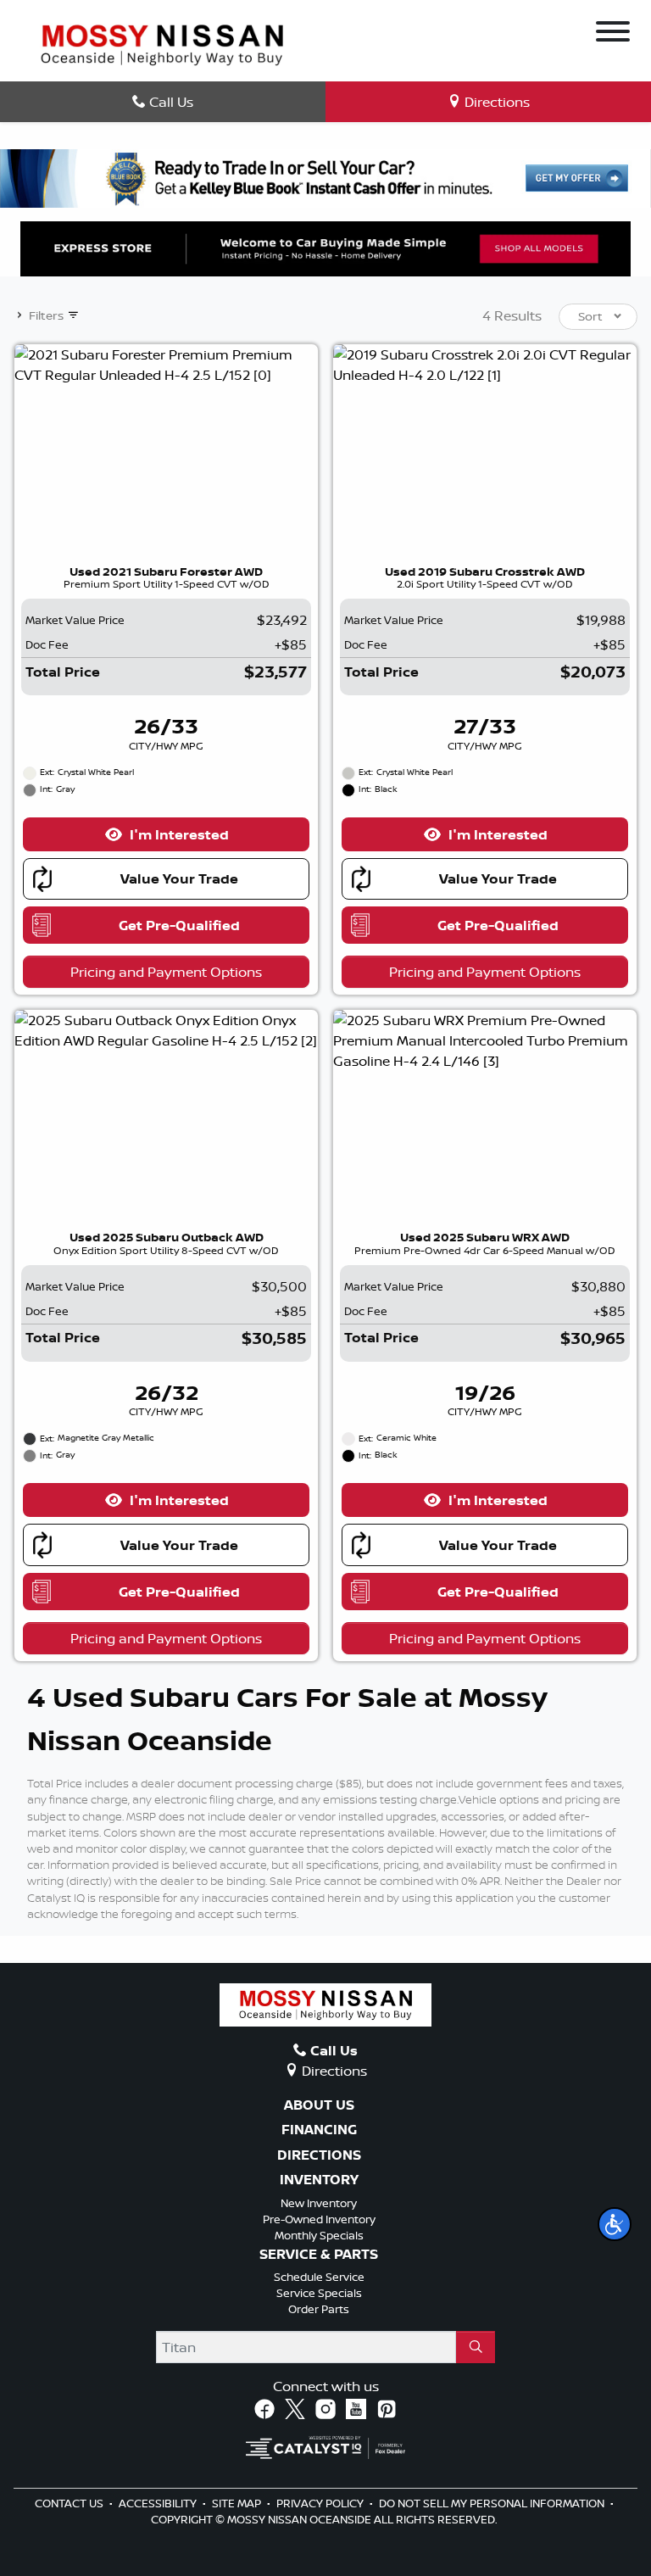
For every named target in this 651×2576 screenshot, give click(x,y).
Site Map (238, 2503)
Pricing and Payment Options (166, 972)
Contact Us (70, 2503)
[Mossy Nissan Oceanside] (162, 43)
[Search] (476, 2347)
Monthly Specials (319, 2235)
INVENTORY (319, 2180)
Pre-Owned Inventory (319, 2219)
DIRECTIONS (319, 2155)
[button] (615, 2224)
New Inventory (319, 2203)
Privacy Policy (321, 2503)
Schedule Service (319, 2277)
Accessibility (159, 2503)
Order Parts (319, 2309)
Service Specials (319, 2293)
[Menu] (613, 34)
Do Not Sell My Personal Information (493, 2503)
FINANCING (319, 2130)
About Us (319, 2105)
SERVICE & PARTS (319, 2255)
